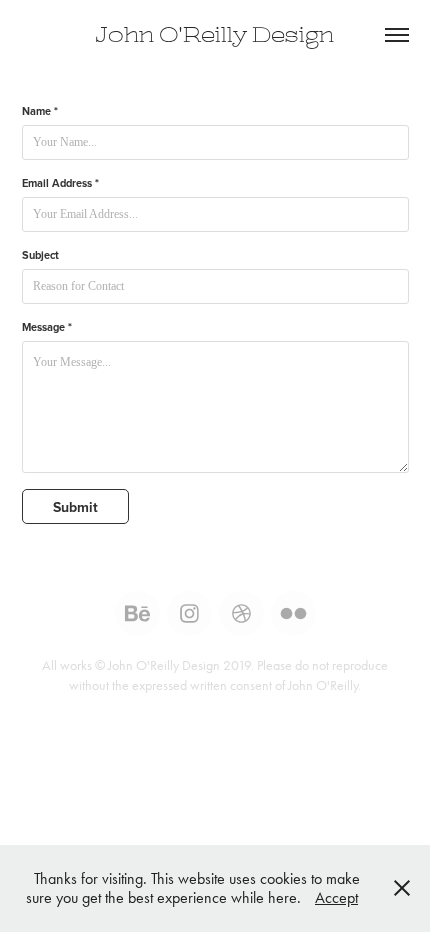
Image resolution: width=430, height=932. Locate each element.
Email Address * (60, 183)
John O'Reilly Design (215, 35)
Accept (336, 897)
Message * (47, 327)
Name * (40, 111)
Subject (40, 255)
